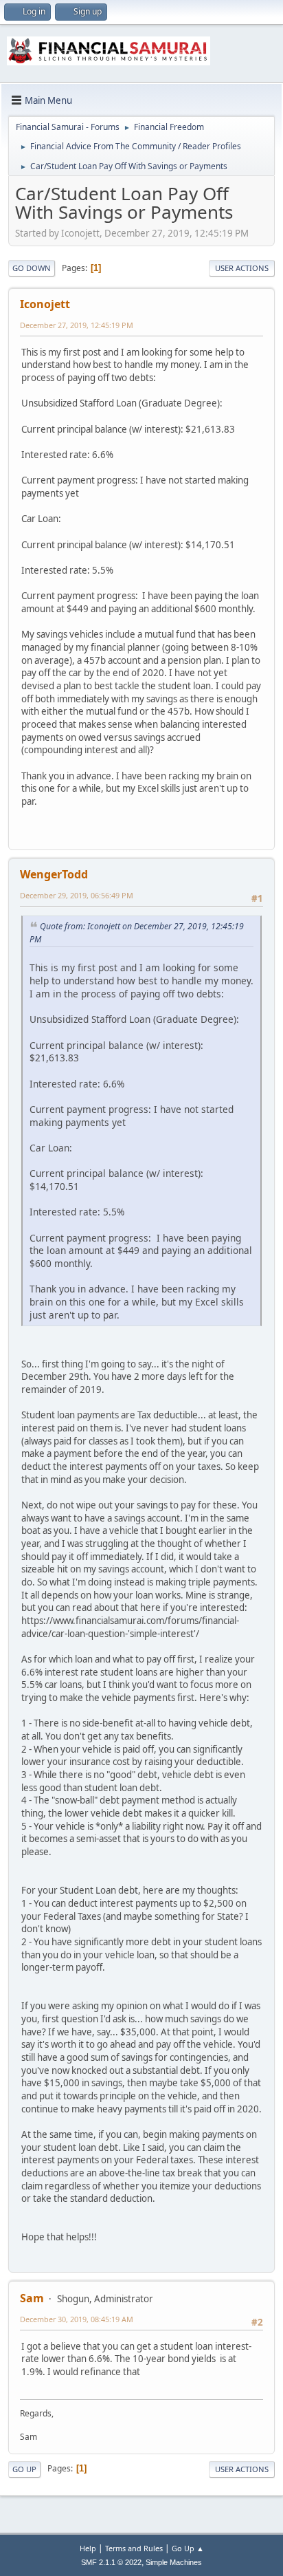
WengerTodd (54, 874)
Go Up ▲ (188, 2548)
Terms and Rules (134, 2548)
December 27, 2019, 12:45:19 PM (77, 325)
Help (88, 2548)
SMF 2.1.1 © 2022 (111, 2562)
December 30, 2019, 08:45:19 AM (77, 2319)
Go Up (24, 2469)
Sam (32, 2298)
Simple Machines (174, 2562)
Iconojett (45, 304)
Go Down (32, 268)
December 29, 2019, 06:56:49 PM (77, 895)
